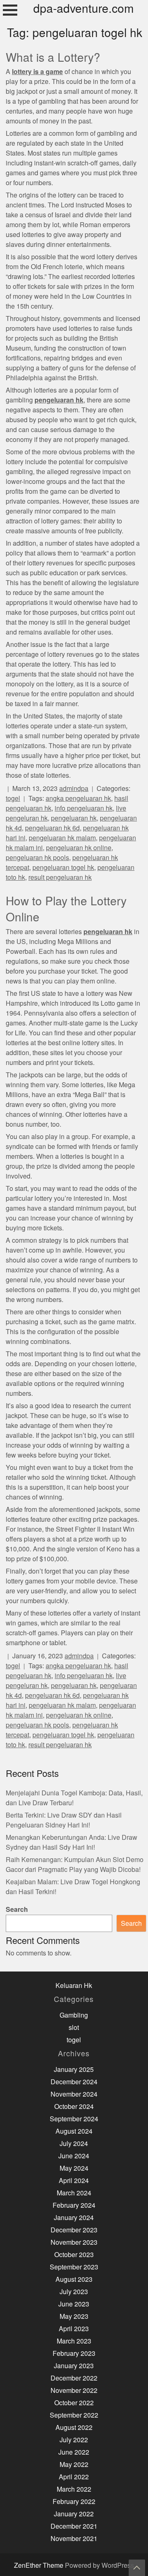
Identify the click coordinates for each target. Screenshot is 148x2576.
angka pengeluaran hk (78, 799)
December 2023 (74, 2230)
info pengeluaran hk (84, 808)
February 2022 (74, 2502)
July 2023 (74, 2292)
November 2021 (74, 2539)
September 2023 (74, 2267)
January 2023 (74, 2366)
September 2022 (74, 2415)
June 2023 (74, 2304)
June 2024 (74, 2156)
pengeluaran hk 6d (52, 828)
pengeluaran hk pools (37, 858)
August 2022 (74, 2428)
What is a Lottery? (53, 58)
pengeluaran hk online (79, 848)
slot (74, 2028)
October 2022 (74, 2403)
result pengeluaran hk (60, 878)
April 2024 (74, 2181)
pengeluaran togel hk (63, 868)
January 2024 (74, 2218)
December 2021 (74, 2526)
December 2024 (74, 2082)
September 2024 (74, 2119)
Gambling (74, 2015)
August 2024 (74, 2131)
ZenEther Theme (39, 2566)
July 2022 (74, 2440)
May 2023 (74, 2317)
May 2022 (74, 2465)
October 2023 (74, 2255)
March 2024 (74, 2193)
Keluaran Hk (74, 1986)
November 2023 (74, 2242)
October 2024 (74, 2107)
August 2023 (74, 2280)
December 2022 (74, 2378)
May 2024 (74, 2168)
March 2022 (74, 2489)
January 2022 (74, 2514)
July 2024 (74, 2144)
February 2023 (74, 2354)
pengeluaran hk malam (62, 838)
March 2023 (74, 2341)
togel (13, 799)
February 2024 (74, 2205)
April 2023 (74, 2329)
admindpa (74, 789)
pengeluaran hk (74, 818)
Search (17, 1910)
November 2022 (74, 2391)
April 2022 (74, 2477)
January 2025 (74, 2070)
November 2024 (74, 2094)
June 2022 (74, 2452)
